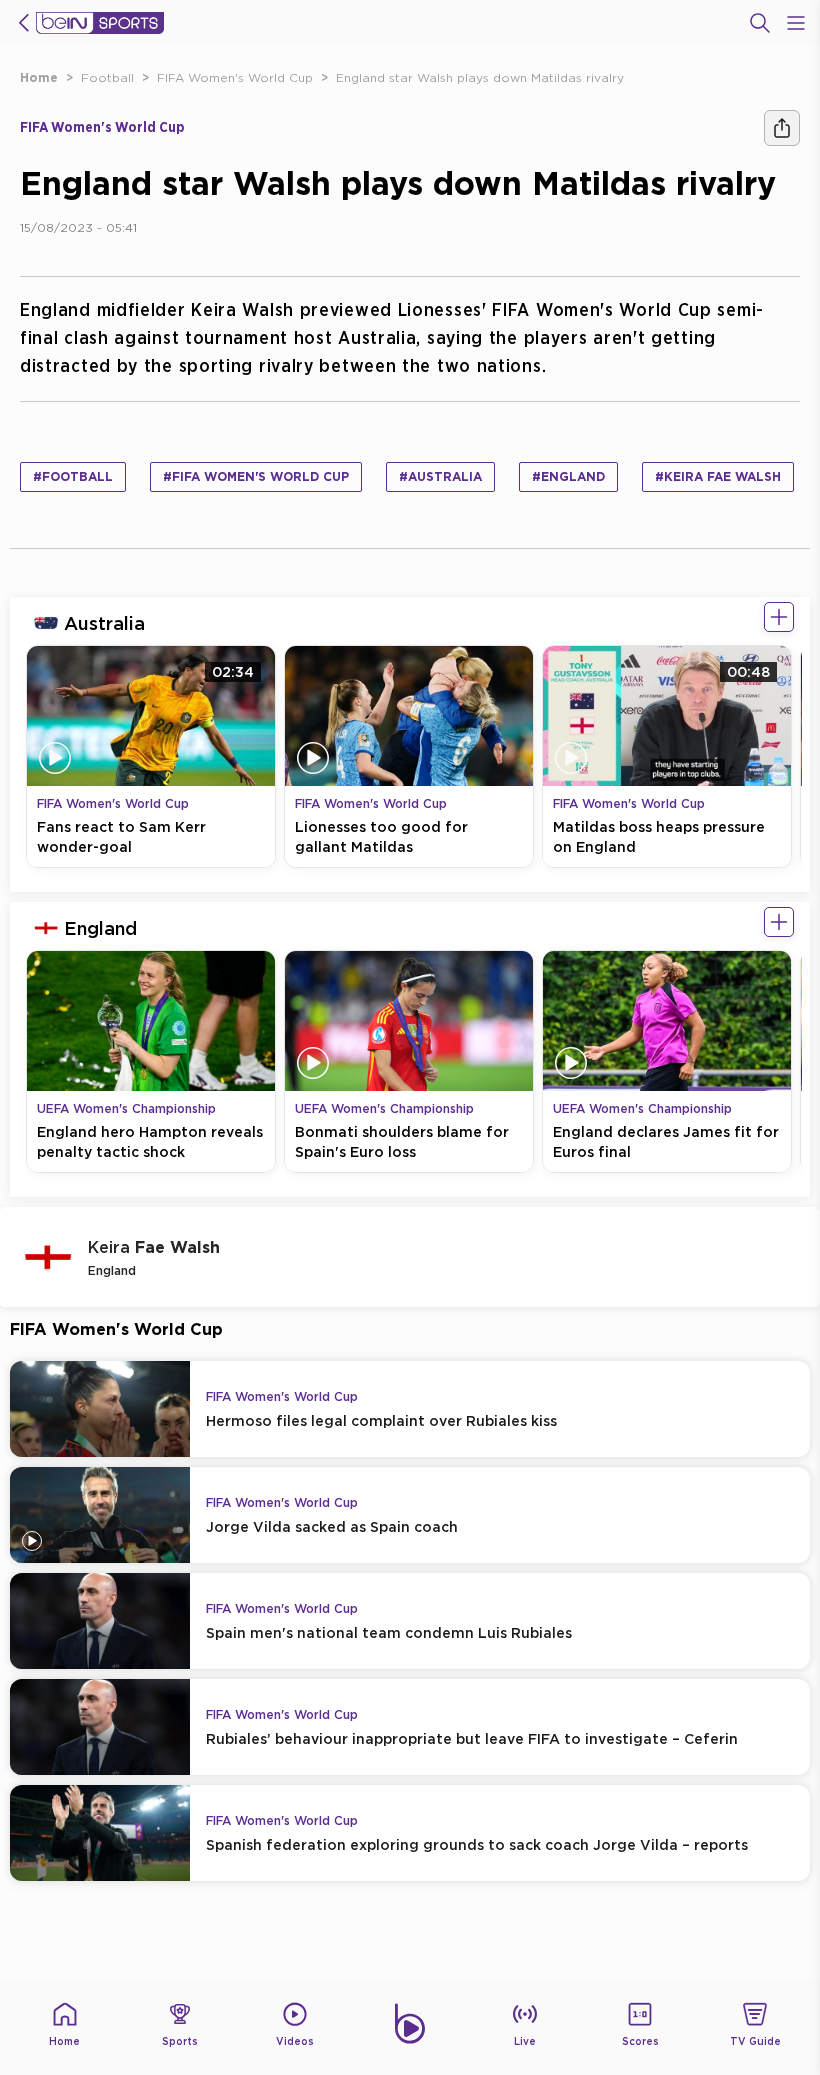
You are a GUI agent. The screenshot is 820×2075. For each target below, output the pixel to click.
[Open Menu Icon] (796, 23)
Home (39, 77)
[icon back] (24, 23)
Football (107, 77)
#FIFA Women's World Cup (256, 476)
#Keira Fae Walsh (718, 476)
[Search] (760, 23)
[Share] (782, 128)
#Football (73, 476)
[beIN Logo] (100, 23)
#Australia (440, 476)
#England (568, 476)
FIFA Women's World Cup (235, 77)
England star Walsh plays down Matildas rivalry (480, 77)
